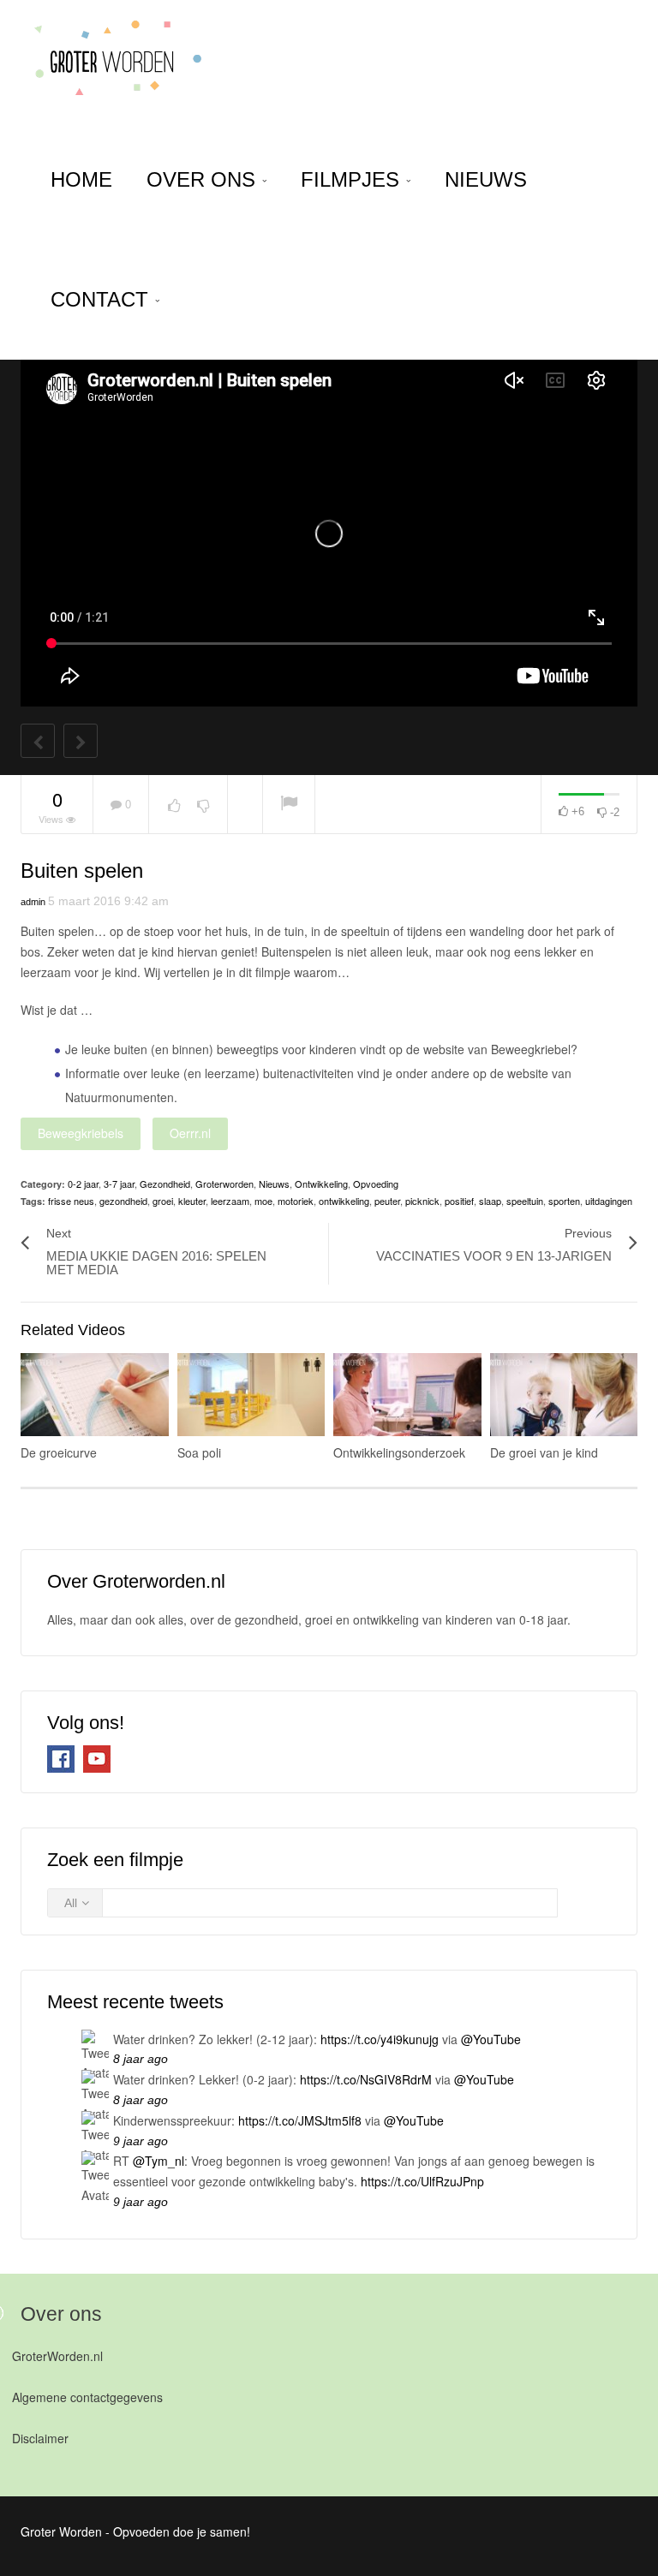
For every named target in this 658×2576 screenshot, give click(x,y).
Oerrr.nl (190, 1133)
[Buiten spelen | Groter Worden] (112, 60)
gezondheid (123, 1201)
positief (459, 1201)
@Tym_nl (159, 2161)
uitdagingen (609, 1201)
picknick (422, 1201)
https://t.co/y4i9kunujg (380, 2039)
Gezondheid (165, 1184)
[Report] (289, 805)
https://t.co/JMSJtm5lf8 (300, 2120)
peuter (387, 1201)
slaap (490, 1201)
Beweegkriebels (81, 1133)
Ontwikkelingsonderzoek (399, 1452)
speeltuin (525, 1201)
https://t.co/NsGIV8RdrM (366, 2079)
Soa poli (199, 1452)
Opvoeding (376, 1184)
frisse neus (71, 1201)
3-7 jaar (119, 1184)
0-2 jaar (83, 1184)
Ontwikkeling (321, 1184)
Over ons (204, 179)
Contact (102, 299)
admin (33, 902)
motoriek (296, 1201)
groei (163, 1201)
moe (263, 1201)
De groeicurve (59, 1452)
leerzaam (230, 1201)
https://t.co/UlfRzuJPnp (422, 2181)
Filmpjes (353, 179)
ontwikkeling (344, 1201)
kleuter (192, 1201)
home (81, 179)
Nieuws (486, 179)
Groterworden (224, 1184)
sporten (564, 1201)
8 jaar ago (141, 2059)
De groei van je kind (544, 1452)
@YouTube (491, 2039)
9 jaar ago (141, 2141)
